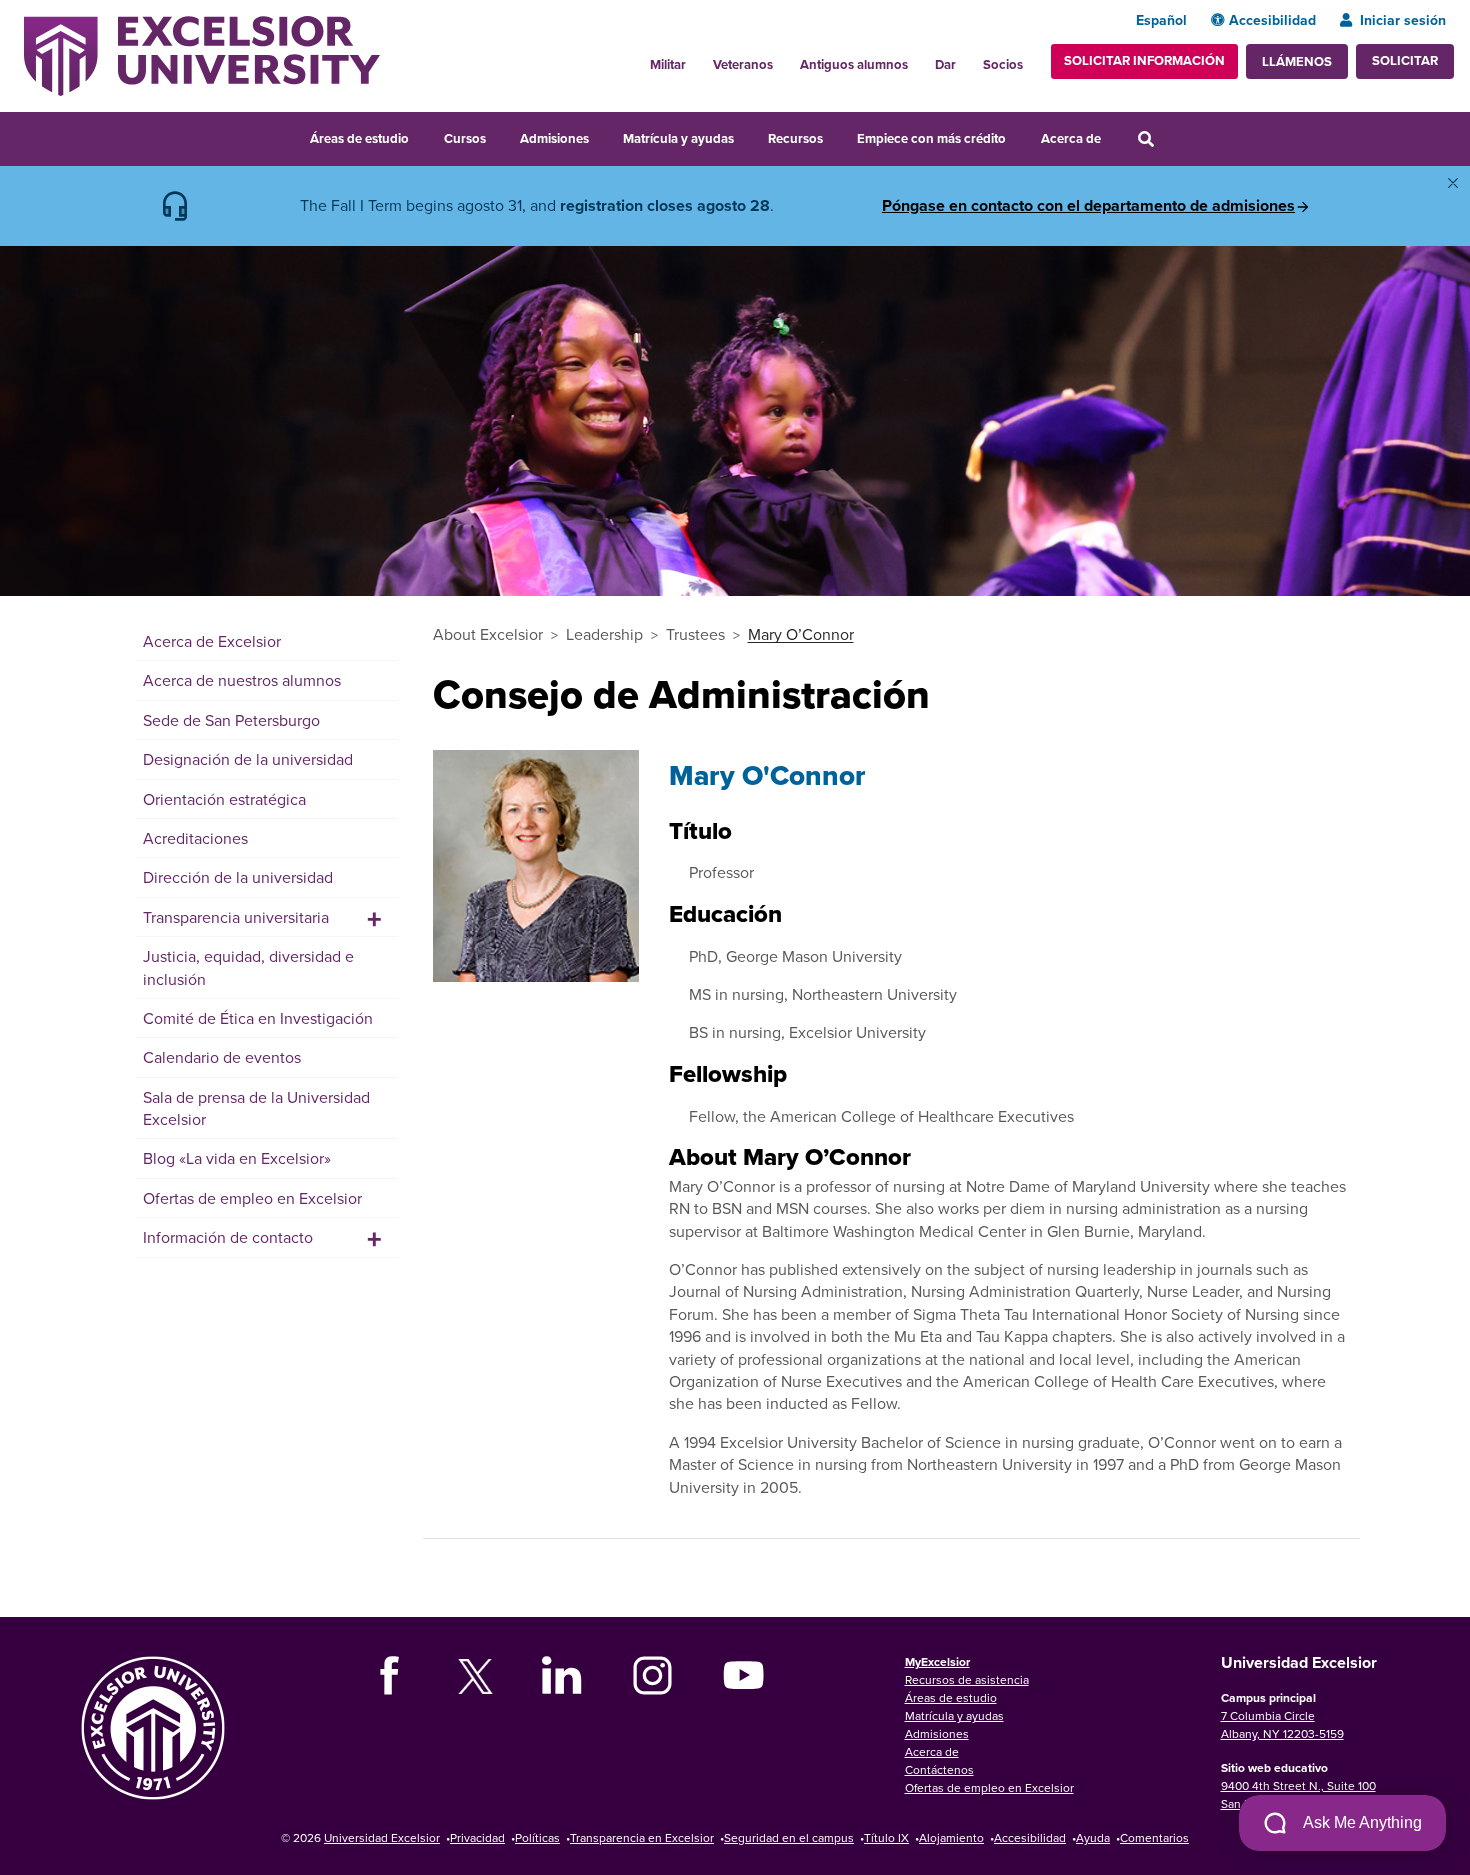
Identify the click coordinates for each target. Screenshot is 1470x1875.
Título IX (886, 1837)
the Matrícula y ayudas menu (747, 136)
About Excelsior (488, 634)
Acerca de (1071, 138)
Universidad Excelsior (382, 1837)
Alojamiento (951, 1837)
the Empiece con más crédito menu (1020, 136)
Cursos (465, 138)
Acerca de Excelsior (212, 641)
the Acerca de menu (1114, 136)
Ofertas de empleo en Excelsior (252, 1198)
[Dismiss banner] (1453, 183)
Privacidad (477, 1837)
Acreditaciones (195, 838)
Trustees (695, 634)
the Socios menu (1031, 59)
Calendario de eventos (222, 1057)
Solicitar (1405, 60)
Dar (945, 64)
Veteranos (743, 64)
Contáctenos (939, 1769)
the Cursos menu (499, 136)
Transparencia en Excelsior (642, 1837)
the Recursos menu (836, 136)
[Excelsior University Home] (202, 54)
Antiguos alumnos (854, 64)
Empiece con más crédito (931, 138)
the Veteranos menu (784, 59)
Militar (668, 64)
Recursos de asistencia (967, 1679)
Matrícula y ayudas (678, 138)
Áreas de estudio (359, 138)
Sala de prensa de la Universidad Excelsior (256, 1108)
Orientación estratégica (224, 799)
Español (1161, 20)
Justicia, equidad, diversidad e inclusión (248, 967)
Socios (1003, 64)
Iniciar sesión (1403, 20)
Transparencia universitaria (236, 917)
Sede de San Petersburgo (231, 720)
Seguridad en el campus (789, 1837)
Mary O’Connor (801, 634)
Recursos (795, 138)
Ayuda (1093, 1837)
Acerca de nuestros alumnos (242, 680)
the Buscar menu (1173, 136)
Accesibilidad (1272, 20)
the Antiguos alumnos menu (919, 59)
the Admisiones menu (602, 136)
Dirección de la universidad (238, 877)
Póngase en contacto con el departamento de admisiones (1088, 206)
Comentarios (1154, 1837)
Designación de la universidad (248, 759)
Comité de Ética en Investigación (258, 1018)
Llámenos (1297, 61)
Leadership (604, 634)
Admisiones (554, 138)
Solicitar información (1144, 60)
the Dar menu (967, 59)
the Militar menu (697, 59)
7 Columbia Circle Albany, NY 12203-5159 (1282, 1724)
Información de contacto (228, 1237)
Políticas (537, 1837)
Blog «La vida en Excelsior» (237, 1158)
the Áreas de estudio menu (422, 136)
